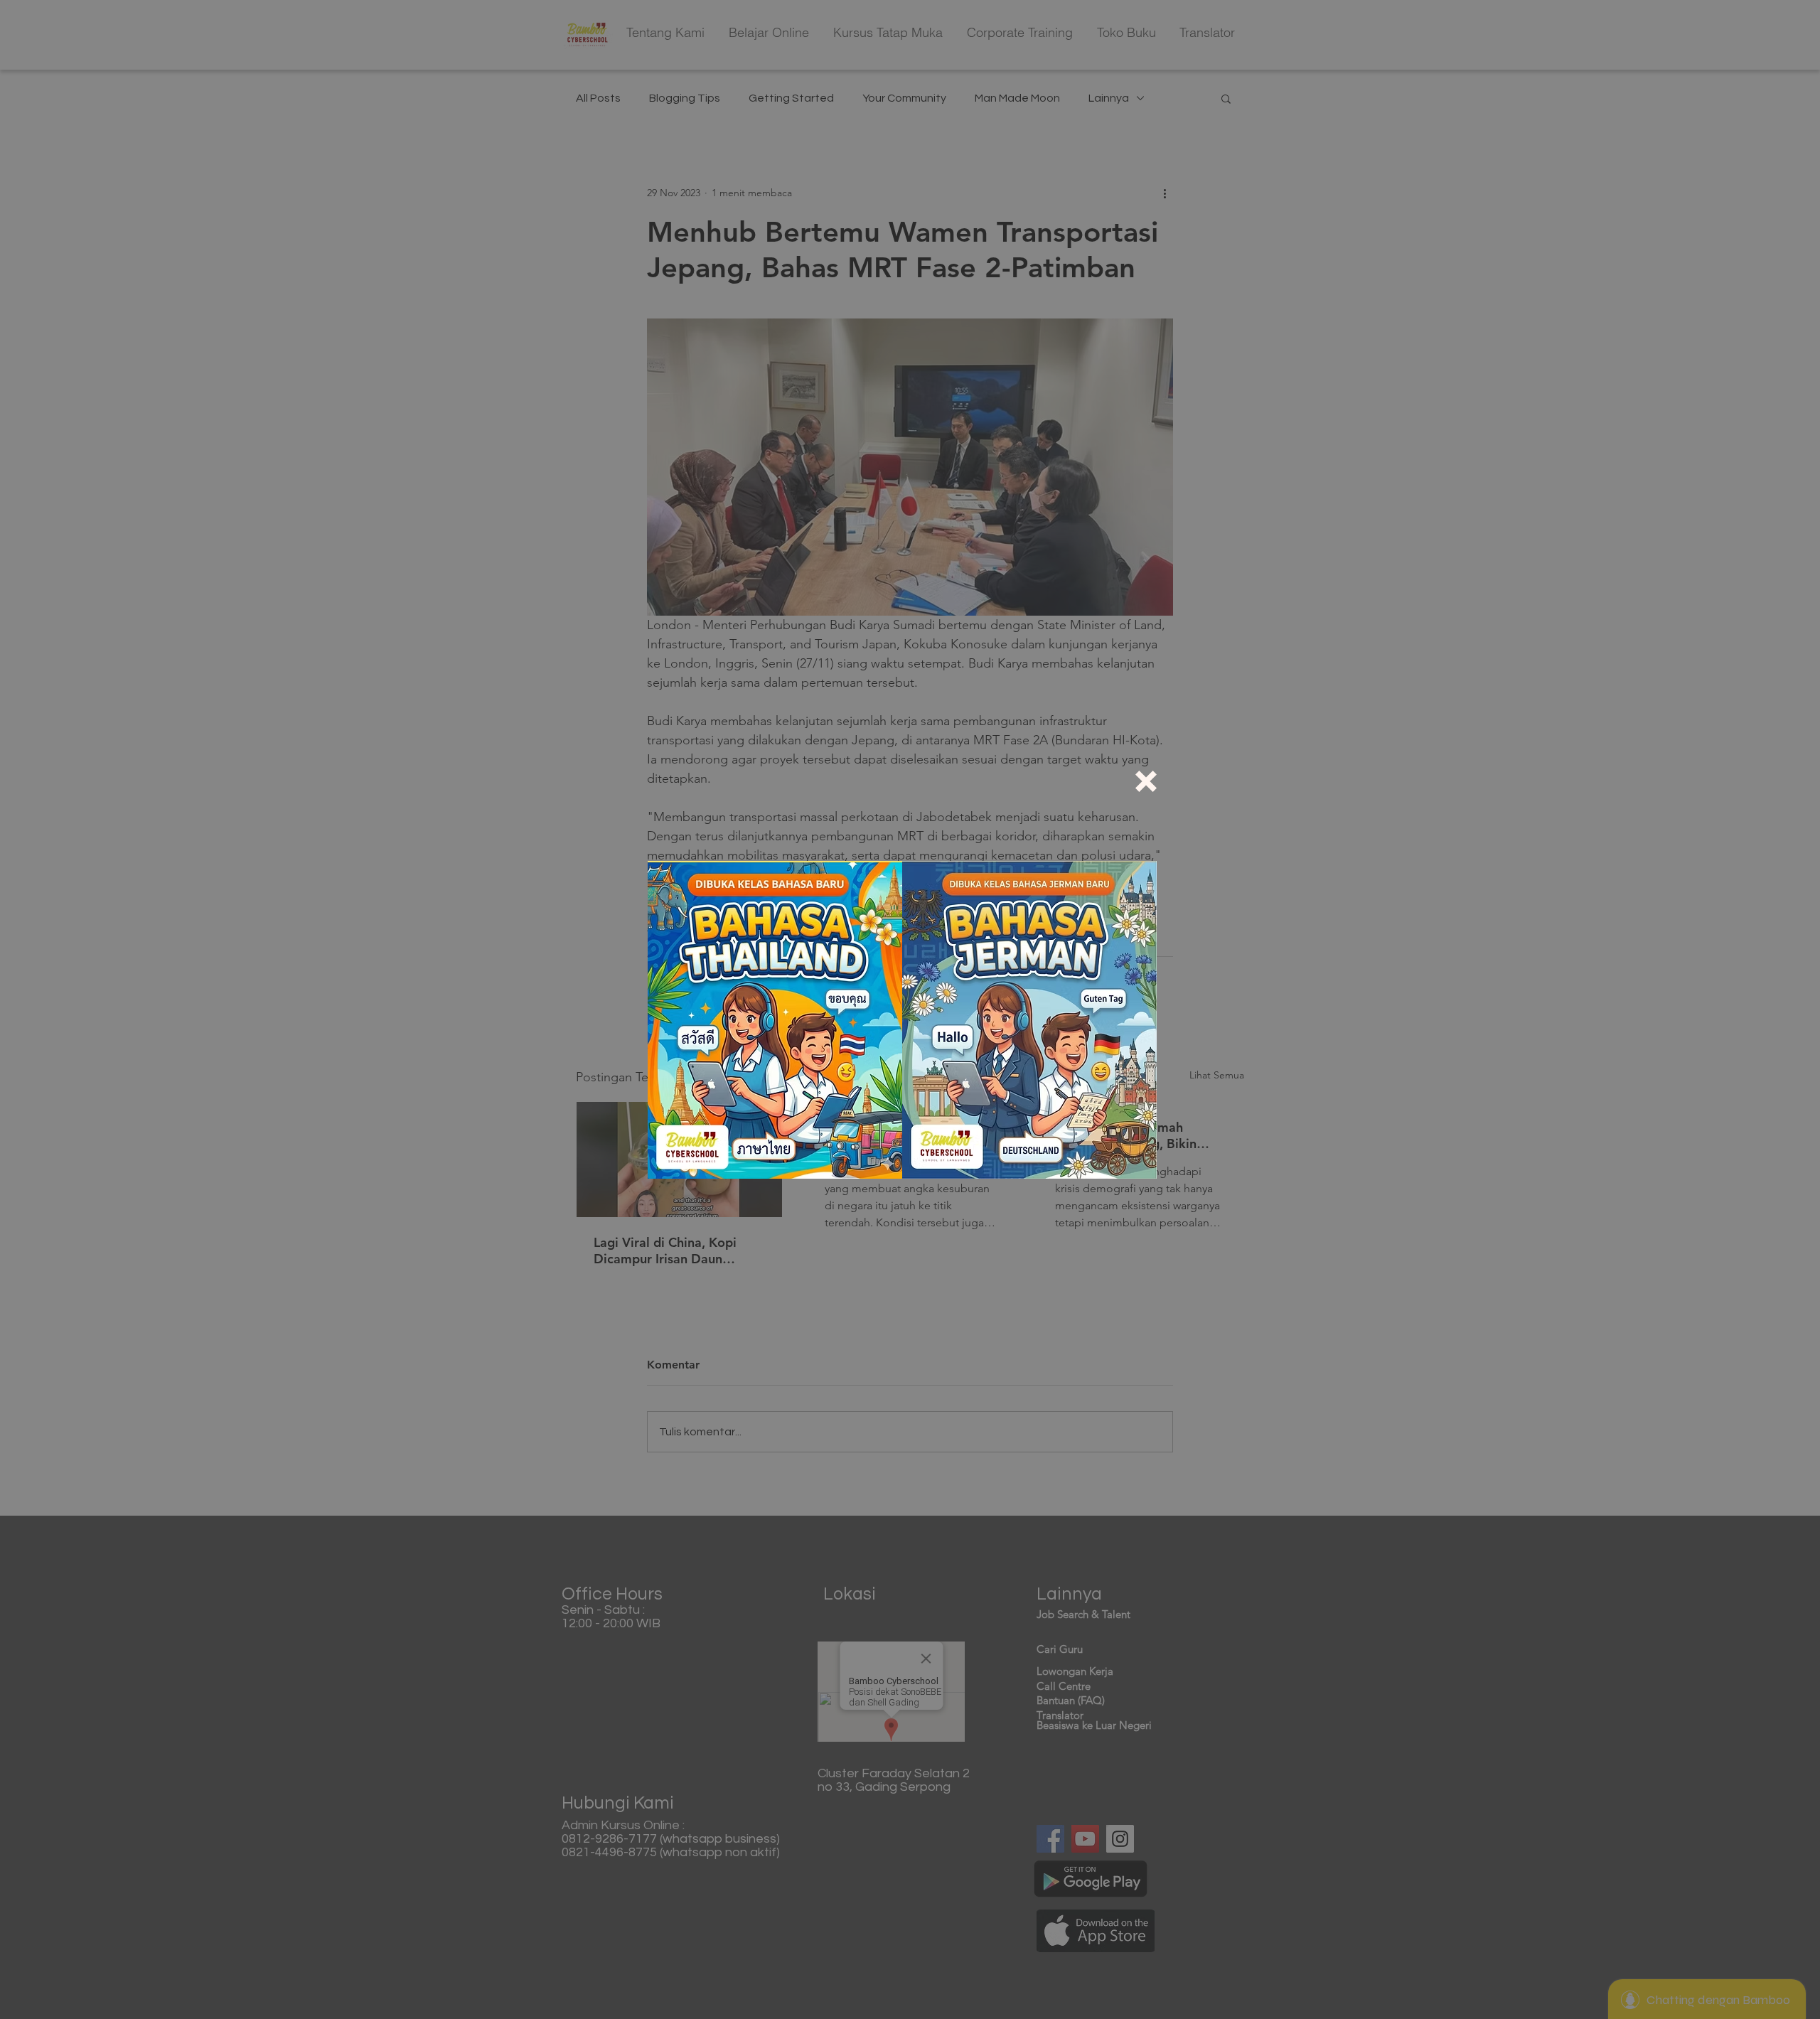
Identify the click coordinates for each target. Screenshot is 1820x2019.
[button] (1146, 781)
